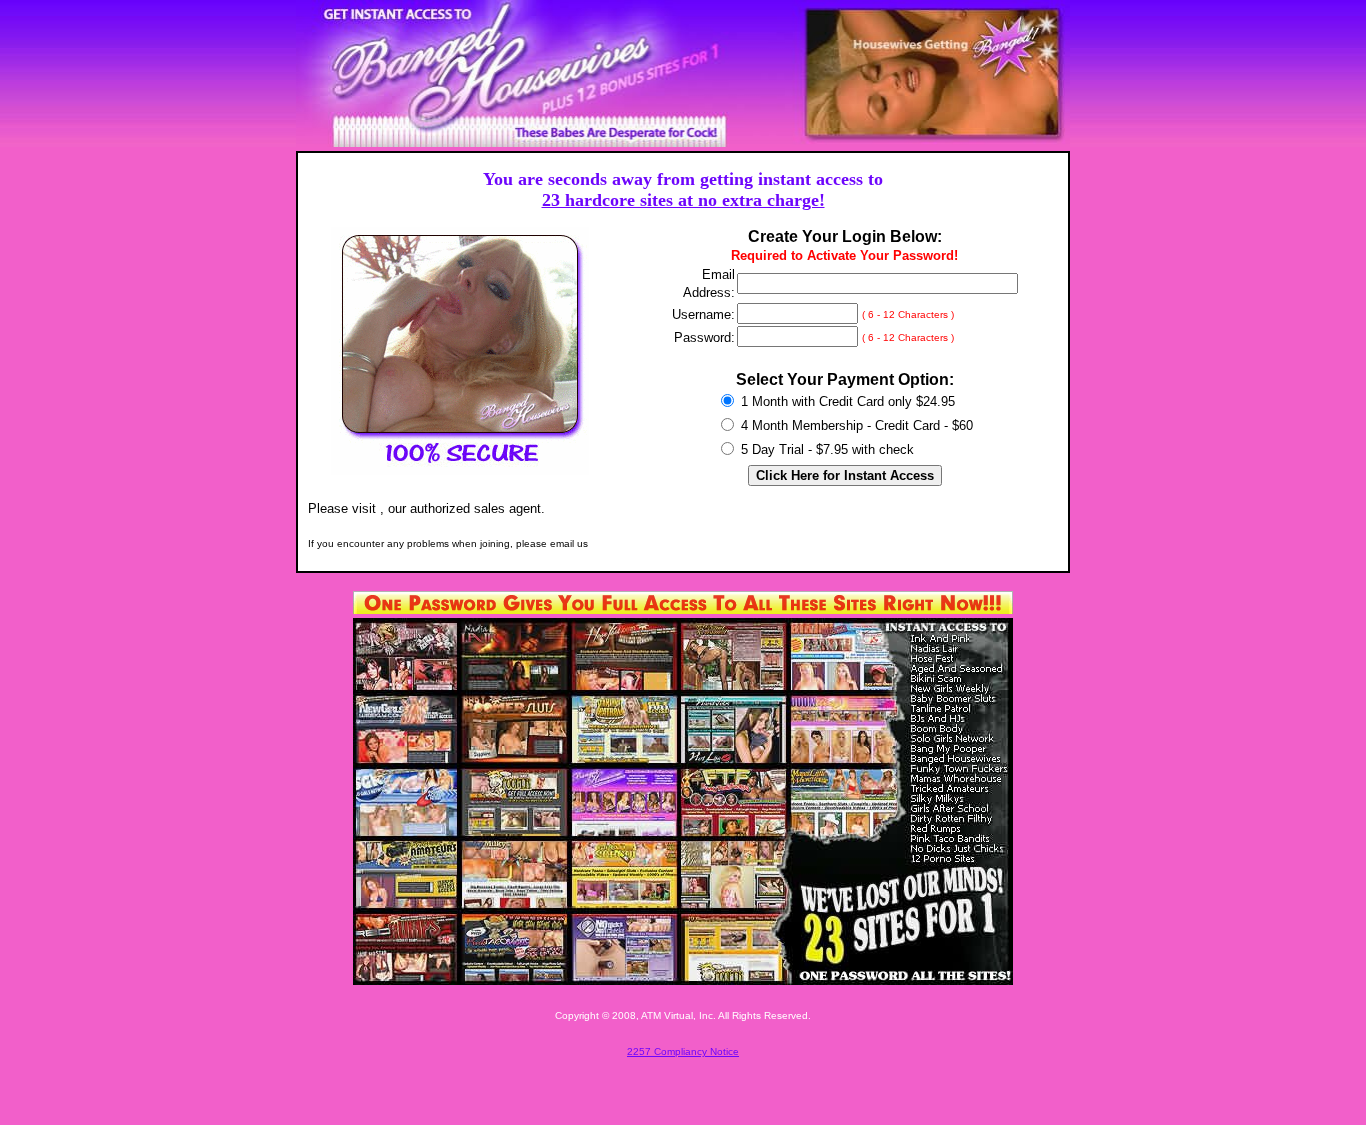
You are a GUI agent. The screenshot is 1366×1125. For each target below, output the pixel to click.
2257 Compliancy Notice (683, 1051)
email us (569, 543)
